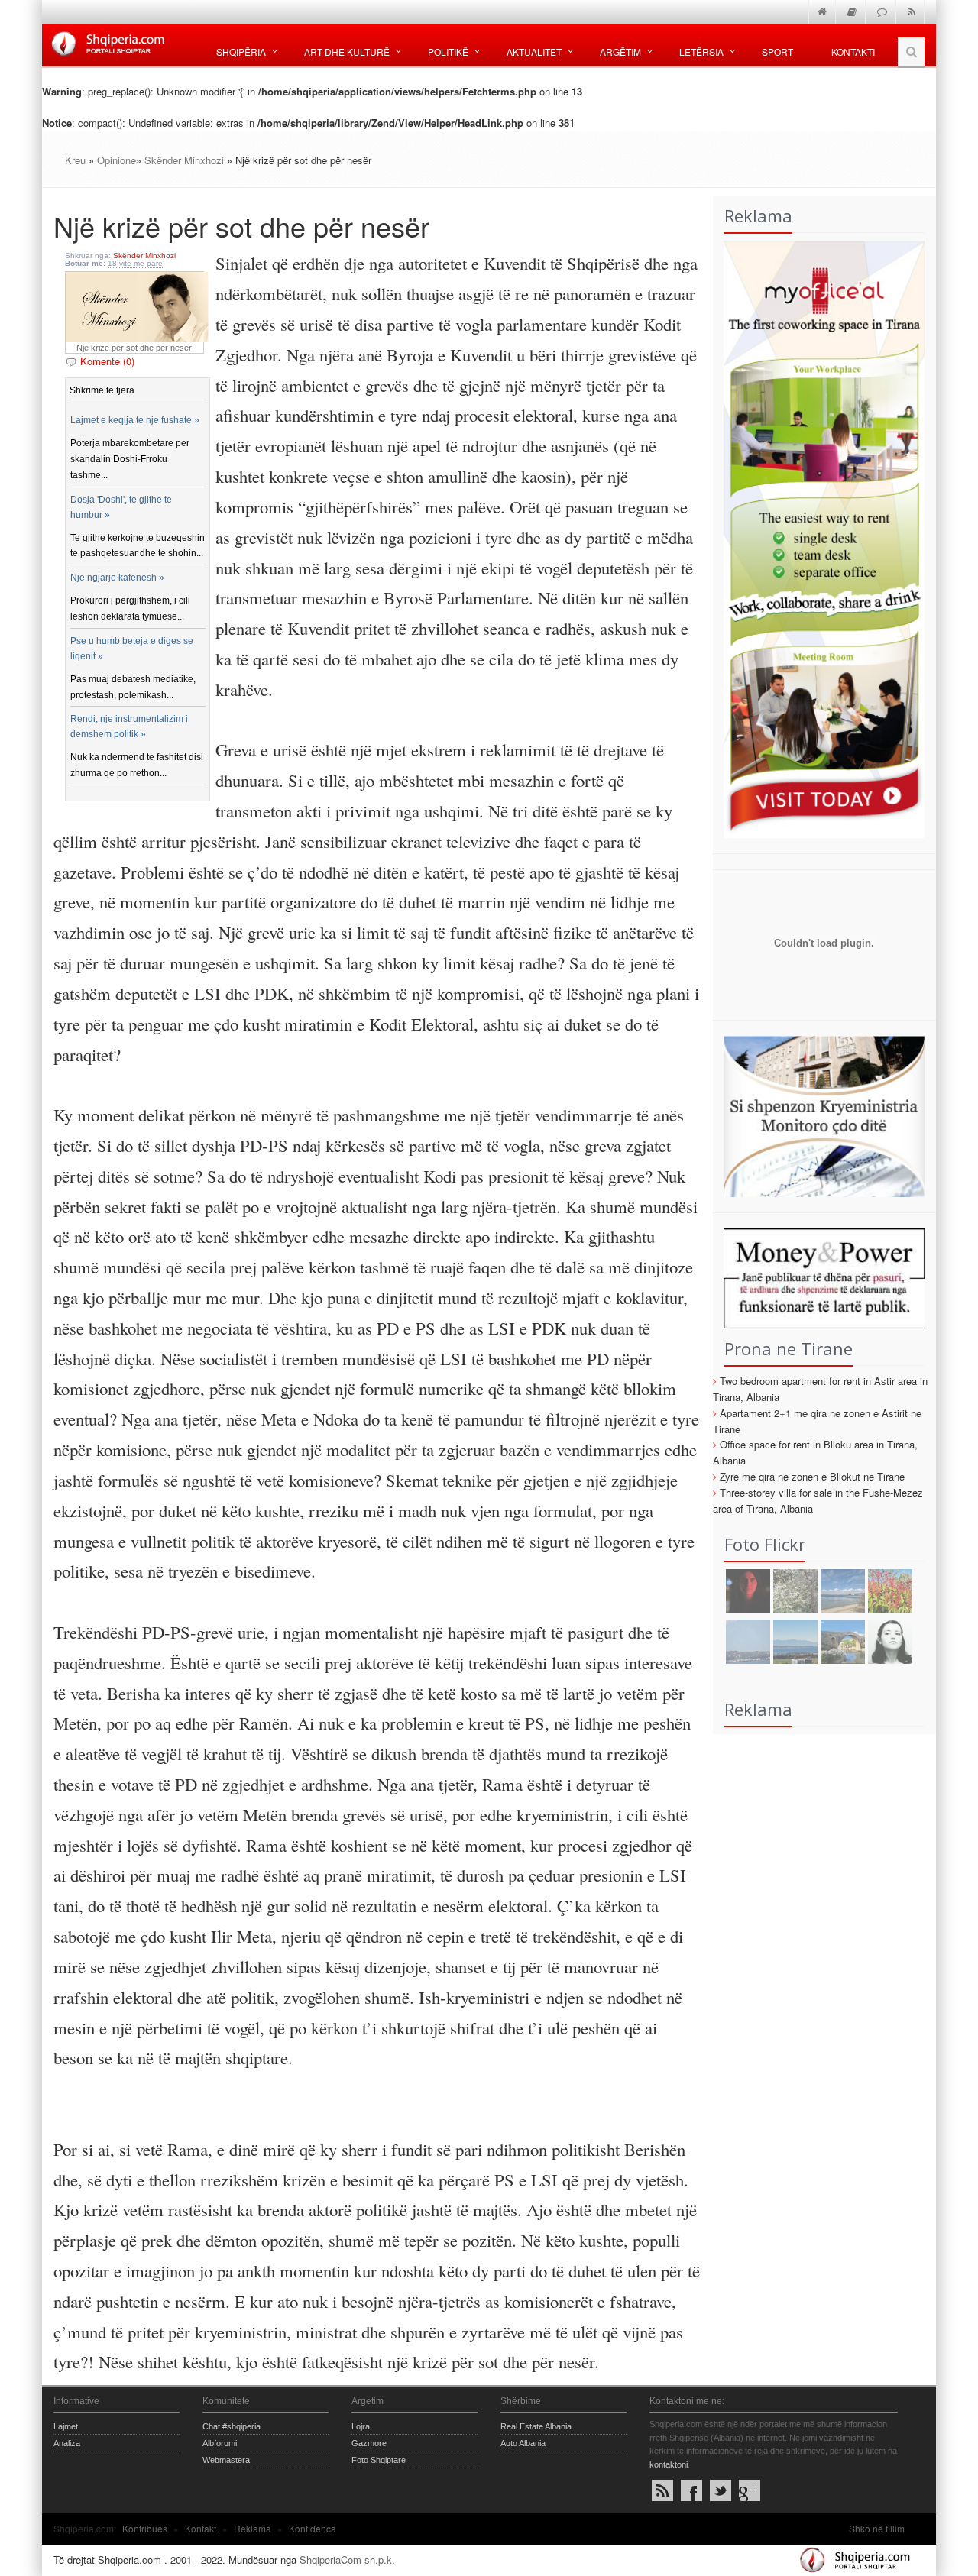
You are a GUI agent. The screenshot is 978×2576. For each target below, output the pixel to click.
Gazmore (369, 2443)
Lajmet (66, 2426)
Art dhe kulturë (347, 52)
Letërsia (701, 52)
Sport (777, 52)
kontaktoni (669, 2464)
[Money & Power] (819, 1277)
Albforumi (220, 2443)
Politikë (448, 52)
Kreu (75, 160)
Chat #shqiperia (232, 2426)
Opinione (117, 160)
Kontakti (853, 52)
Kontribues (145, 2528)
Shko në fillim (877, 2528)
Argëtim (620, 52)
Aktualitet (534, 52)
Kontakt (201, 2528)
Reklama (253, 2528)
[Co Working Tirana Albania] (819, 537)
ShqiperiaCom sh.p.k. (347, 2560)
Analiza (67, 2443)
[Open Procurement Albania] (819, 996)
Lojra (361, 2426)
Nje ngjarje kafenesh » (117, 578)
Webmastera (226, 2460)
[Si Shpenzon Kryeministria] (819, 1115)
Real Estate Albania (536, 2426)
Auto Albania (523, 2443)
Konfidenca (313, 2528)
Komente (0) (107, 361)
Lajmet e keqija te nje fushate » (135, 420)
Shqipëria (241, 52)
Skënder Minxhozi (186, 160)
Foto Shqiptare (379, 2460)
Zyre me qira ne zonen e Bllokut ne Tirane (812, 1476)
